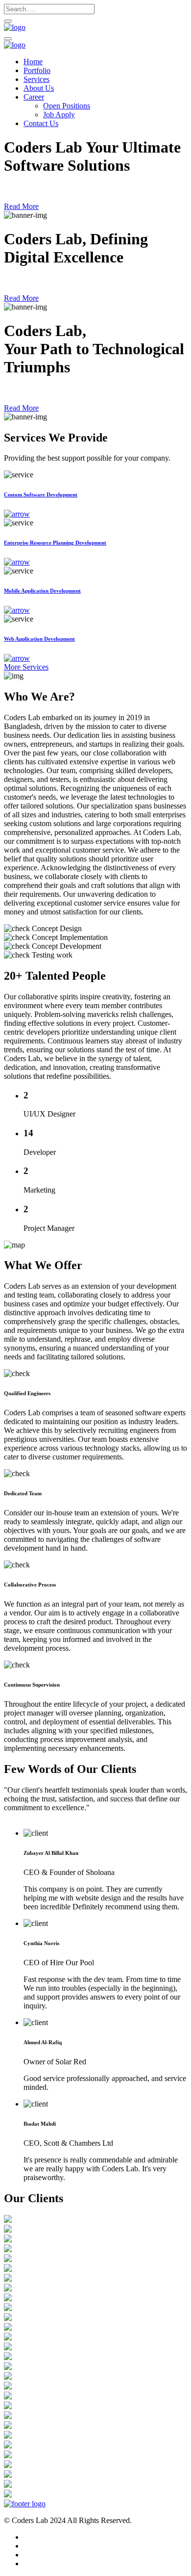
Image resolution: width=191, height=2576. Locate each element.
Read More (21, 206)
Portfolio (37, 70)
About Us (39, 88)
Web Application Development (39, 639)
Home (33, 62)
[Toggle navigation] (8, 39)
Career (34, 97)
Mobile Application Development (42, 591)
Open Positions (67, 106)
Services (36, 79)
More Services (26, 667)
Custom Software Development (41, 494)
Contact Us (41, 123)
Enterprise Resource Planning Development (55, 543)
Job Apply (59, 115)
